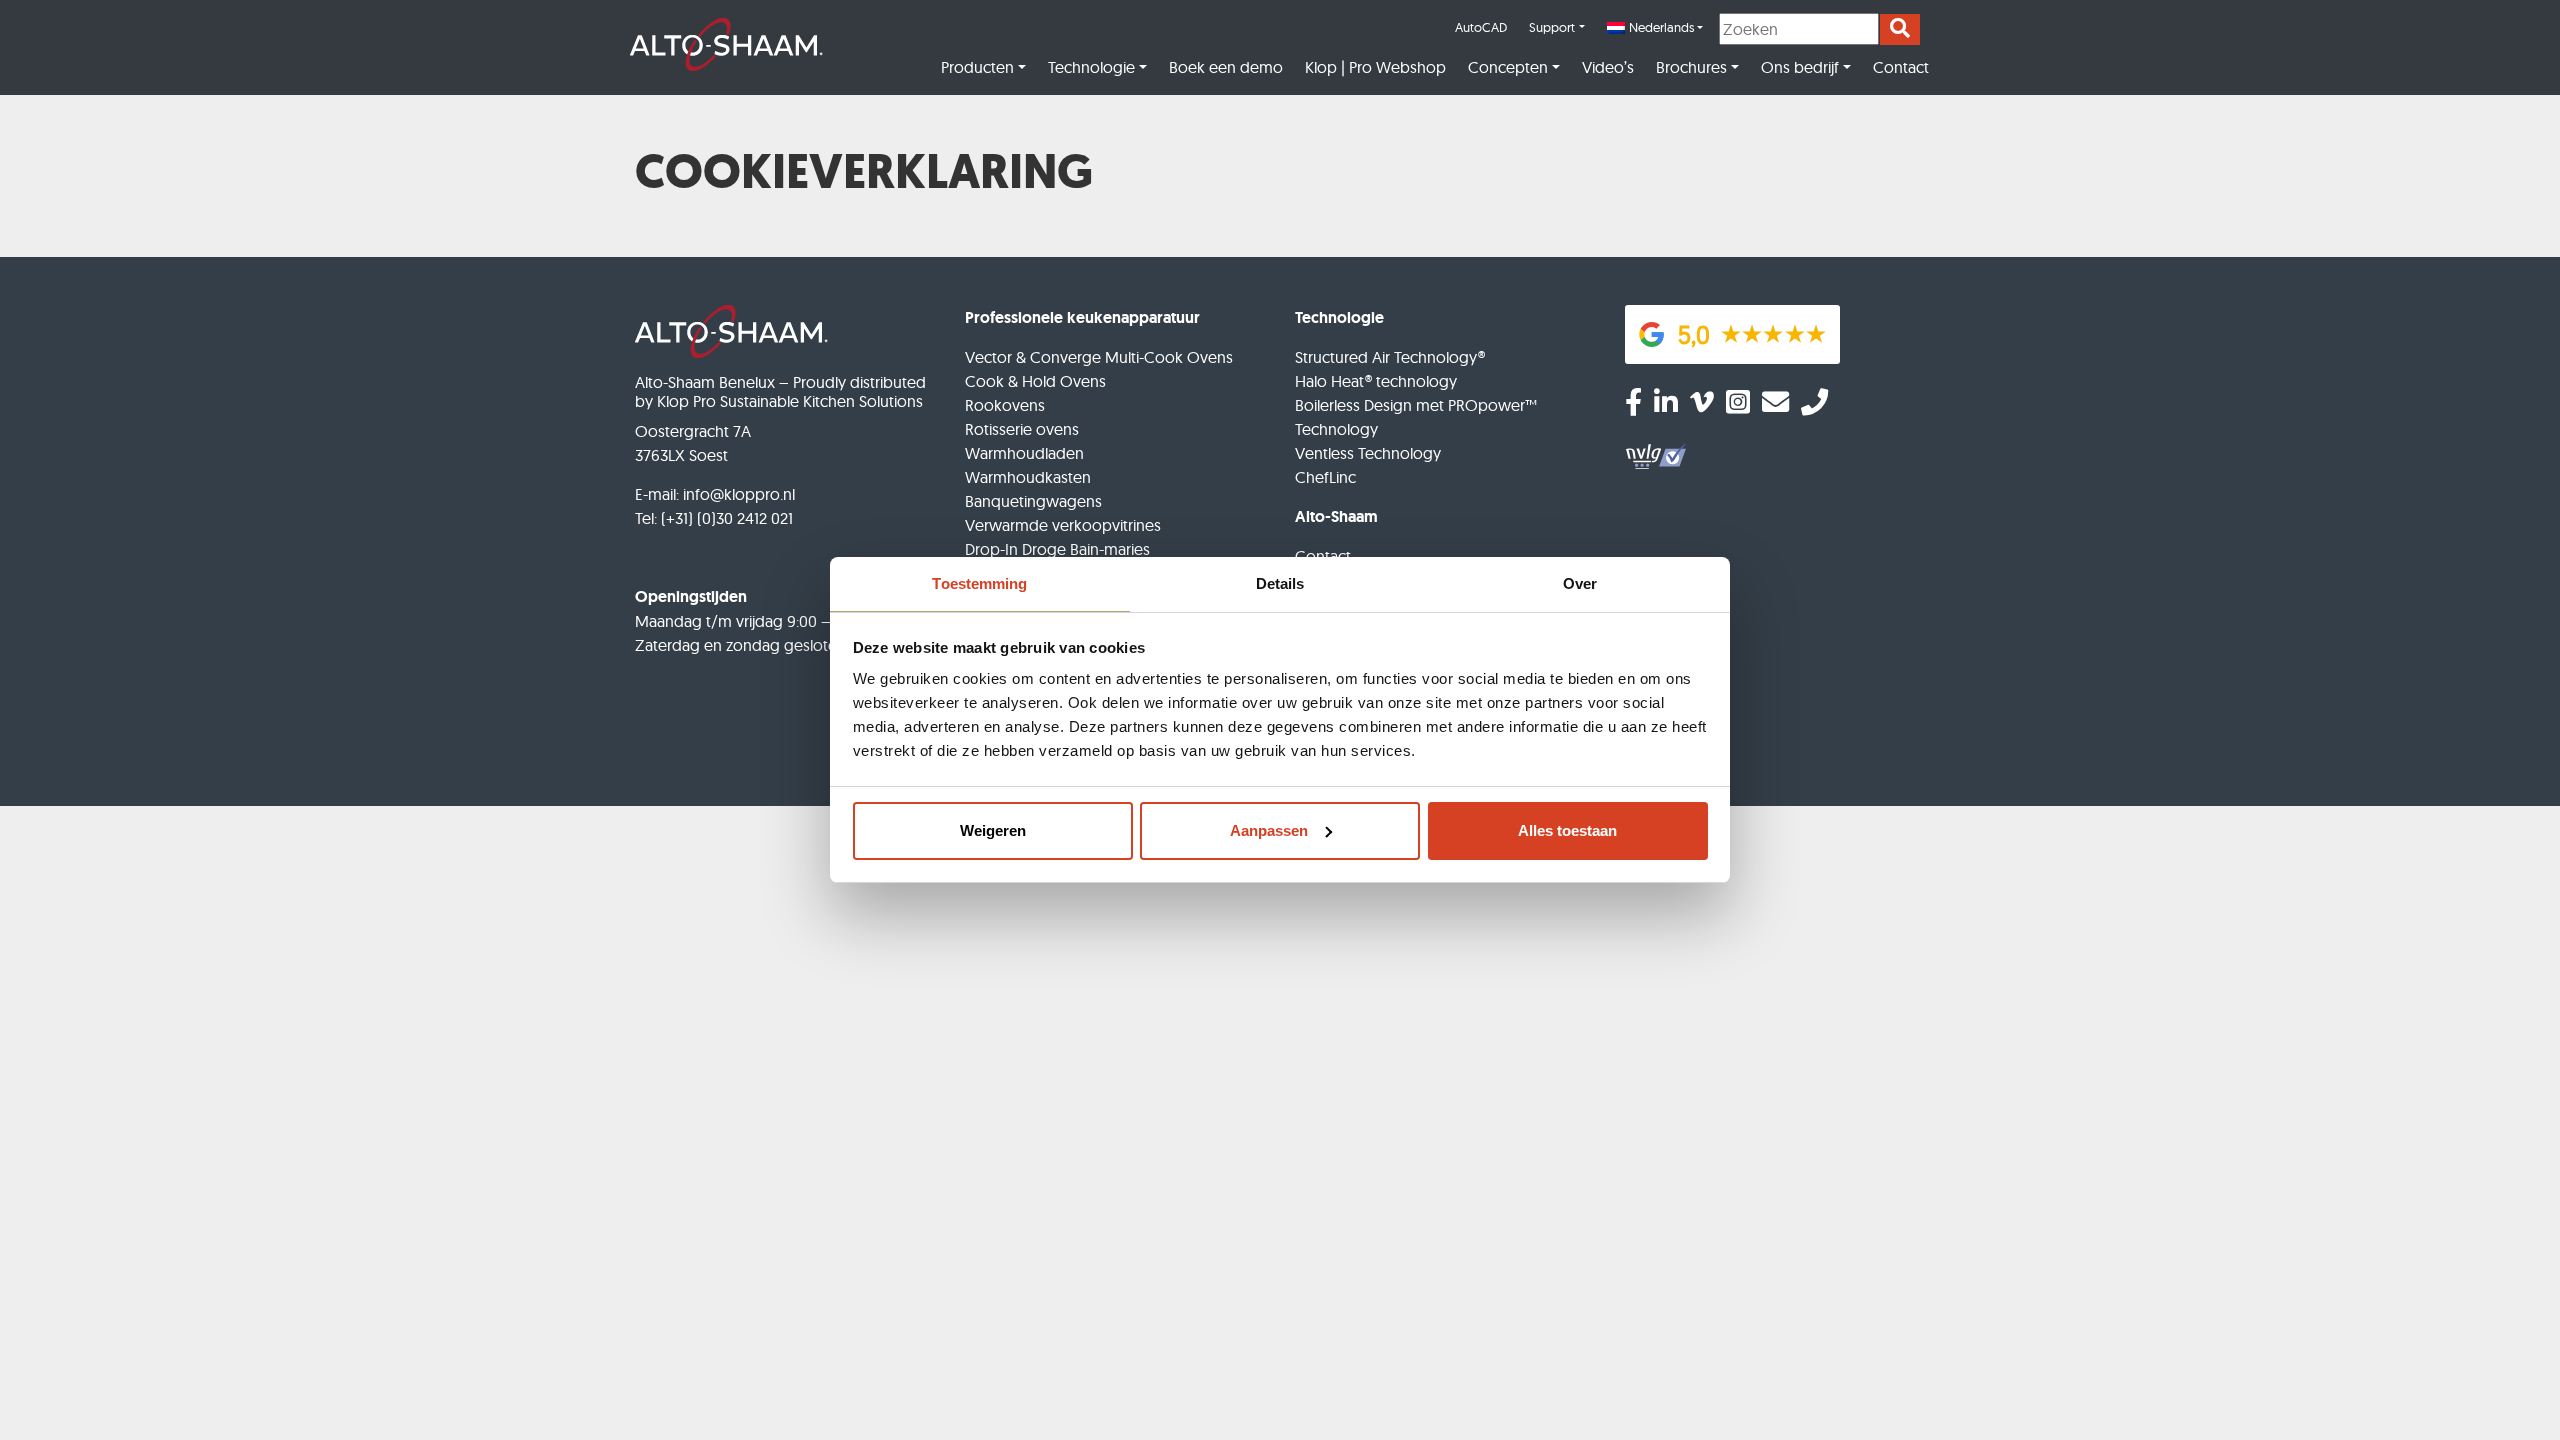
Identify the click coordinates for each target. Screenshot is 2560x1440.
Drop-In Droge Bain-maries (1057, 549)
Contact (1901, 67)
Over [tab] (1580, 583)
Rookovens (1005, 405)
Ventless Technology (1368, 453)
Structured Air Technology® (1390, 357)
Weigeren (993, 830)
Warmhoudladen (1024, 453)
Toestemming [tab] (979, 583)
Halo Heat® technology (1376, 381)
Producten (977, 67)
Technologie (1091, 67)
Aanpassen (1269, 830)
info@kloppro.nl (739, 494)
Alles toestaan (1567, 830)
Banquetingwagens (1033, 501)
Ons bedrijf (1800, 67)
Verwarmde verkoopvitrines (1063, 525)
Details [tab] (1280, 583)
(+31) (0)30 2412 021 (727, 518)
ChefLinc (1325, 477)
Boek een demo (1226, 67)
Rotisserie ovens (1022, 429)
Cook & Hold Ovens (1035, 381)
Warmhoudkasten (1028, 477)
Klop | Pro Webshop (1375, 67)
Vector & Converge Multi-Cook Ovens (1099, 357)
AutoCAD (1481, 27)
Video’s (1608, 67)
